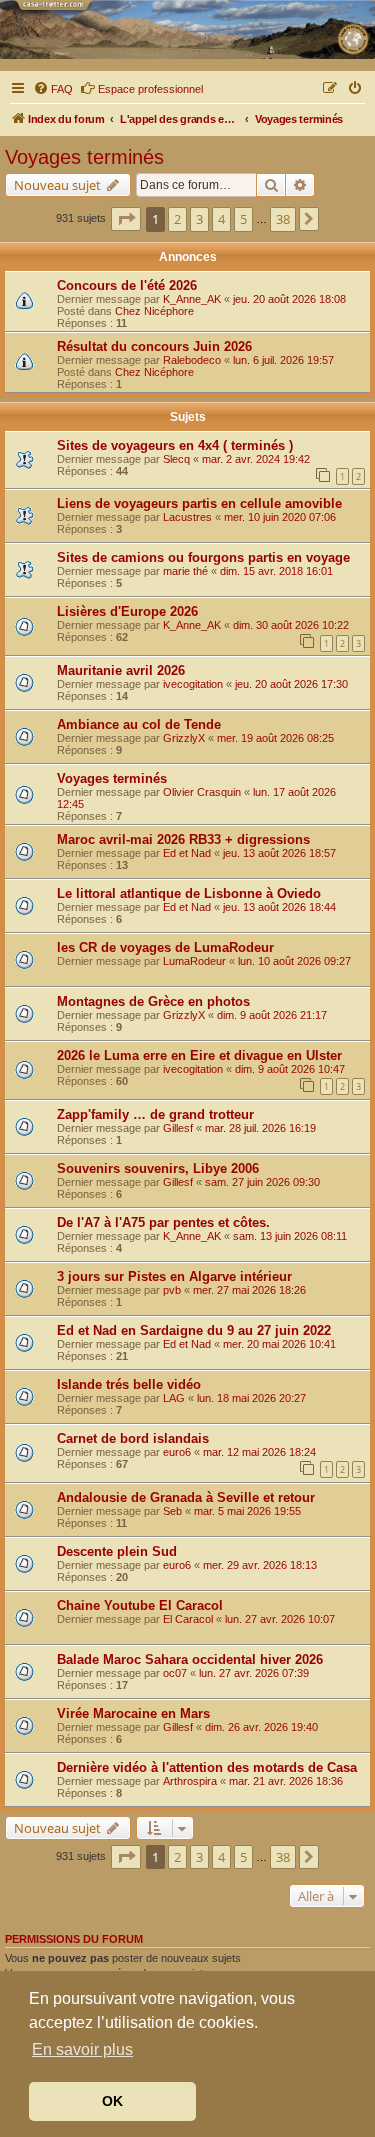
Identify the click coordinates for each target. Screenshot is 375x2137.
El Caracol (188, 1619)
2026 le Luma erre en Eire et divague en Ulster (199, 1055)
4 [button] (221, 219)
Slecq (176, 459)
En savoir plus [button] (82, 2049)
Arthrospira (190, 1781)
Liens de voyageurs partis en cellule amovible (199, 503)
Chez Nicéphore (154, 311)
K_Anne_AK (192, 299)
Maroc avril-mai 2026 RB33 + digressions (183, 839)
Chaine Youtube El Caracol (140, 1605)
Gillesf (178, 1128)
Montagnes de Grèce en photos (153, 1001)
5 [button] (243, 219)
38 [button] (283, 219)
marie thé (185, 571)
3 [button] (199, 219)
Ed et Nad (187, 853)
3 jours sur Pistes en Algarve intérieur (174, 1276)
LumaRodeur (194, 961)
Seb (172, 1511)
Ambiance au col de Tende (139, 724)
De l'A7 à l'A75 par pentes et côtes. (163, 1222)
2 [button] (177, 219)
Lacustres (187, 517)
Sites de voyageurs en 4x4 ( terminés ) (175, 445)
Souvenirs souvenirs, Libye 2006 (158, 1168)
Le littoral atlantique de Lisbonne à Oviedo (189, 893)
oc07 (175, 1673)
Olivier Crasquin (202, 792)
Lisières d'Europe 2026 (127, 611)
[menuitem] (53, 89)
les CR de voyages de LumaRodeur (165, 947)
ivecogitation (193, 684)
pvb (172, 1290)
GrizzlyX (184, 738)
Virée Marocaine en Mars (133, 1713)
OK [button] (112, 2101)
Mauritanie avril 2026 (121, 670)
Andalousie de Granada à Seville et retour (186, 1497)
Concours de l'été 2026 (127, 285)
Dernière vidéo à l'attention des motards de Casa (207, 1767)
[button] (126, 219)
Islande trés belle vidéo (129, 1384)
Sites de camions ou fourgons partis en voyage (203, 557)
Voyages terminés (84, 157)
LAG (174, 1398)
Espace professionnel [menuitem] (150, 89)
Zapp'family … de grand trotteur (155, 1114)
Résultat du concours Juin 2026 (154, 346)
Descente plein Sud (117, 1551)
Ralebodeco (192, 360)
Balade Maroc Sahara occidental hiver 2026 (190, 1659)
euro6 (177, 1452)
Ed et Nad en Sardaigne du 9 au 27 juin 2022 (194, 1330)
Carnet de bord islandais (133, 1438)
